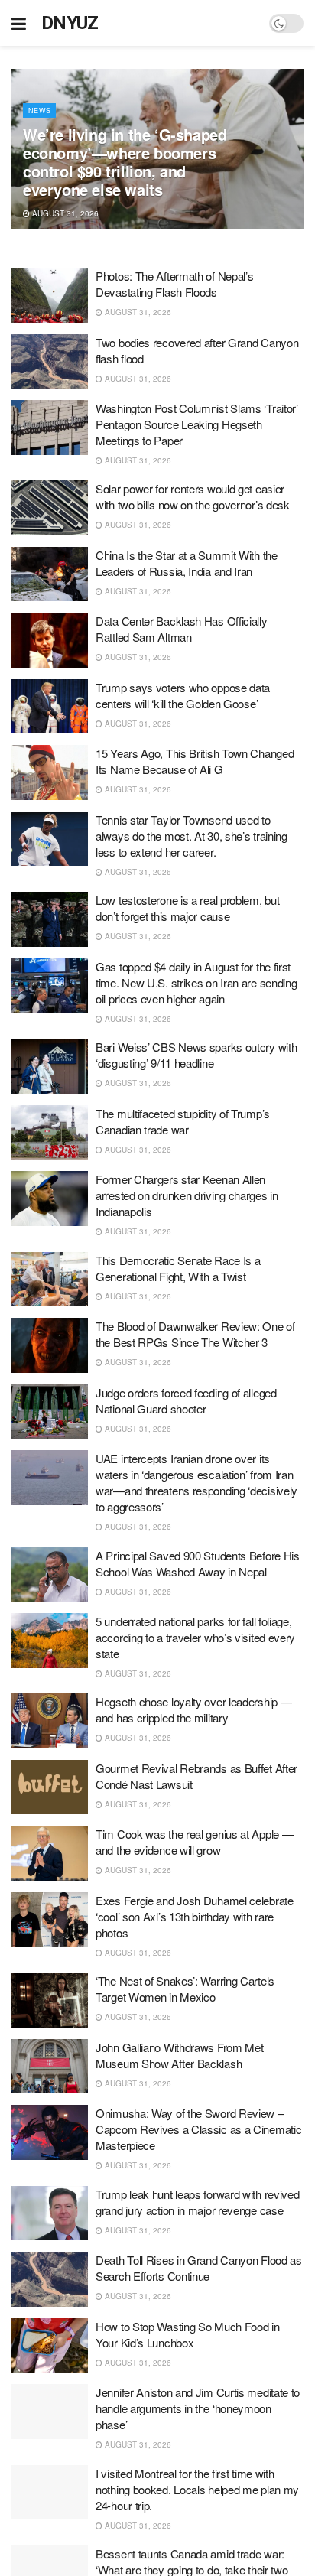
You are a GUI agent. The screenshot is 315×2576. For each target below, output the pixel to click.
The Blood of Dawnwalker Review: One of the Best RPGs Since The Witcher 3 (195, 1334)
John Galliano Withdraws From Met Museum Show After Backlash (179, 2055)
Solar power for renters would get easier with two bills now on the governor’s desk (193, 496)
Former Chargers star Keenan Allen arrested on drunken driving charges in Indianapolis (187, 1195)
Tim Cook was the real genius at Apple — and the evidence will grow (194, 1842)
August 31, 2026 (64, 213)
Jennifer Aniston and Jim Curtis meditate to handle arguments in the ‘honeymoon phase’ (198, 2408)
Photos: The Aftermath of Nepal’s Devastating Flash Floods (174, 284)
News (39, 111)
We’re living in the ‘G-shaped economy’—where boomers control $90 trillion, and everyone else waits (125, 162)
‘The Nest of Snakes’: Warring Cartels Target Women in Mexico (185, 1989)
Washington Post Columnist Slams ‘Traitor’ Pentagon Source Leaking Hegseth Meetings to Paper (197, 424)
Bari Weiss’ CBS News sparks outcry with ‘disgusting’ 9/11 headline (196, 1055)
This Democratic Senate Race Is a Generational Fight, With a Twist (178, 1268)
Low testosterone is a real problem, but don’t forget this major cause (187, 908)
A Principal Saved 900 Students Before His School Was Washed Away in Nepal (198, 1563)
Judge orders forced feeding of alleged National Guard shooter (186, 1400)
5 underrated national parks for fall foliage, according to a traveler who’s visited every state (195, 1637)
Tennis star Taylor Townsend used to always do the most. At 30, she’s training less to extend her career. (192, 836)
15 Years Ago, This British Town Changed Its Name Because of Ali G (195, 761)
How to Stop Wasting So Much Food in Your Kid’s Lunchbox (188, 2334)
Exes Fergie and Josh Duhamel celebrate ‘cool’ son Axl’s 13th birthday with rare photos (195, 1916)
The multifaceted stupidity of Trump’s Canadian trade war (183, 1121)
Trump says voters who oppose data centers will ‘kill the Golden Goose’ (183, 695)
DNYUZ (70, 23)
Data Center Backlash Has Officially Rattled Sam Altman (182, 629)
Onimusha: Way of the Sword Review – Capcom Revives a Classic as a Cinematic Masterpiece (198, 2129)
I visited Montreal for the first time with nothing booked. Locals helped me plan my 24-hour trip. (197, 2489)
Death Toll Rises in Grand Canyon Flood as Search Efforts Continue (199, 2268)
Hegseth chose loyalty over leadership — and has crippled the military (193, 1709)
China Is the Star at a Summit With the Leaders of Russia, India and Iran (187, 563)
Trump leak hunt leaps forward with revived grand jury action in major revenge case (197, 2202)
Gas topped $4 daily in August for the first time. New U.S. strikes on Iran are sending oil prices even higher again (196, 982)
